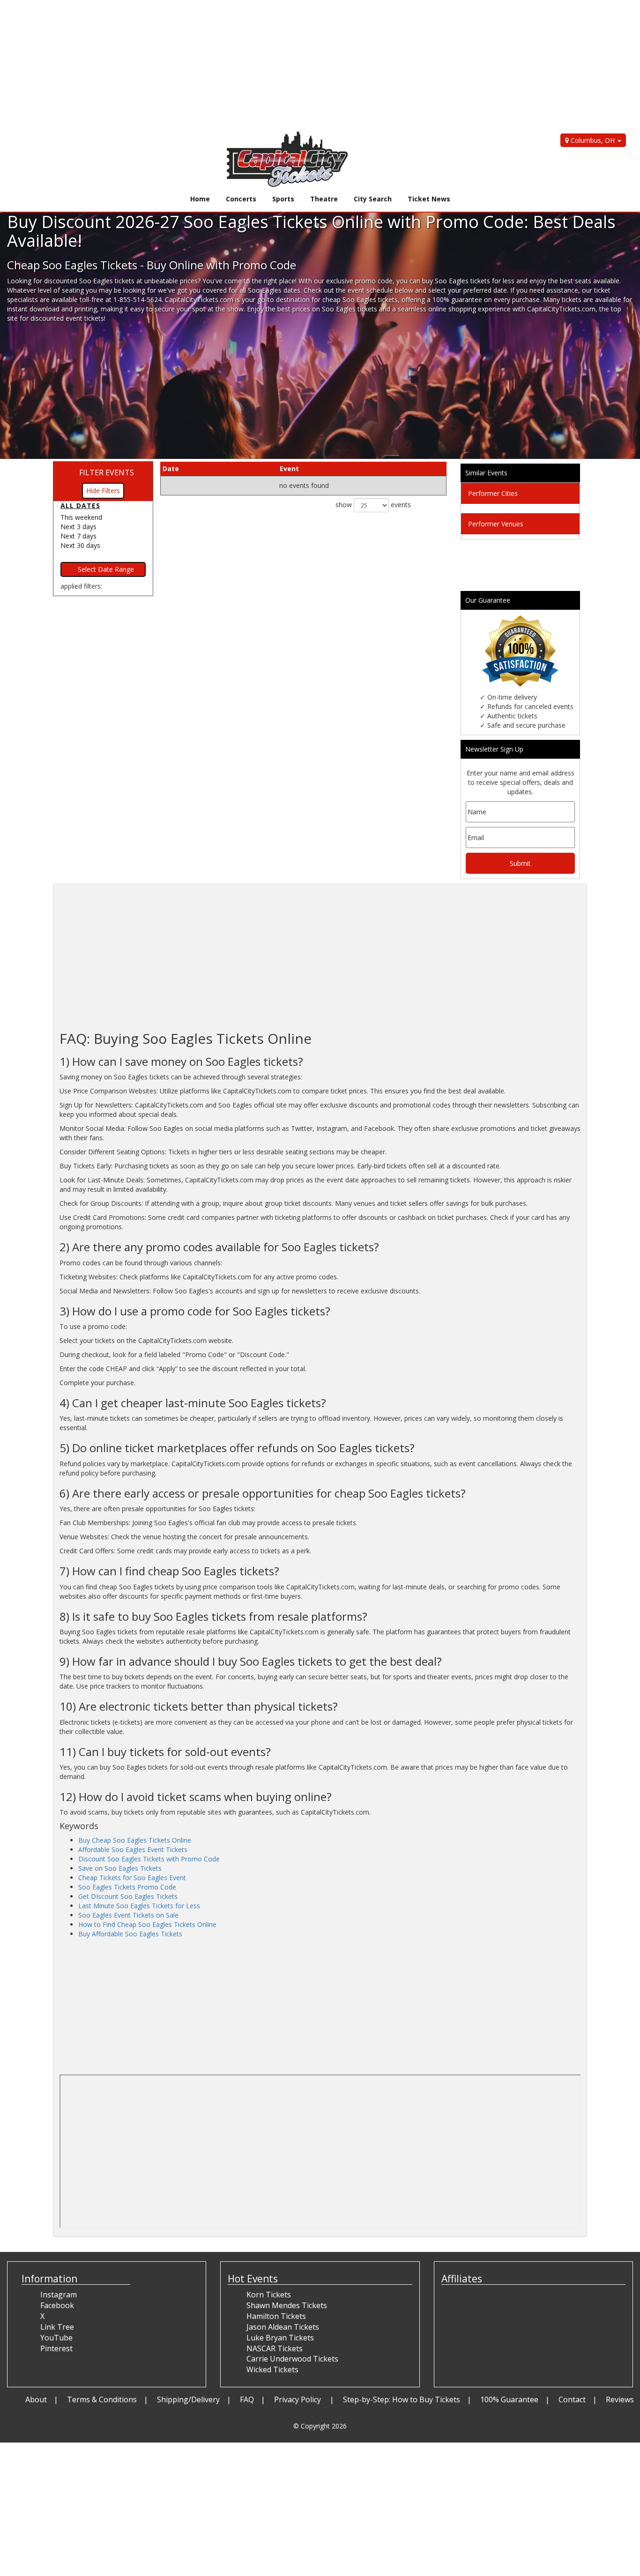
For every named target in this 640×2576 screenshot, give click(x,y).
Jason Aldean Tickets (283, 2327)
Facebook (57, 2305)
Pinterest (56, 2348)
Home (200, 199)
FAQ (247, 2399)
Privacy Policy (298, 2399)
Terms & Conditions (102, 2399)
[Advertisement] (281, 66)
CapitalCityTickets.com (561, 309)
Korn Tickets (269, 2295)
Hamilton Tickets (276, 2316)
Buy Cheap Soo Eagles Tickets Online (135, 1840)
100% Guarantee (509, 2399)
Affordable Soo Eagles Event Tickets (133, 1849)
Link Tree (57, 2327)
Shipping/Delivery (188, 2399)
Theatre (324, 199)
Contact (572, 2399)
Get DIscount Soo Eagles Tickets (128, 1896)
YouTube (56, 2338)
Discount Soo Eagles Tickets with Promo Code (149, 1859)
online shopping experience (469, 309)
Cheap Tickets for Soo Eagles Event (132, 1878)
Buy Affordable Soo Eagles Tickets (130, 1934)
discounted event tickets (67, 318)
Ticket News (429, 199)
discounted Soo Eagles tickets (89, 281)
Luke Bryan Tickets (280, 2338)
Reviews (620, 2399)
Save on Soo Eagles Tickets (120, 1868)
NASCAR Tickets (275, 2348)
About (36, 2399)
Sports (283, 199)
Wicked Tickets (272, 2369)
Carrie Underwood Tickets (292, 2359)
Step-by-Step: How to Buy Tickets (402, 2399)
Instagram (59, 2295)
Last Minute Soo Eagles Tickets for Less (139, 1906)
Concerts (241, 199)
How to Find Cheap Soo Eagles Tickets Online (147, 1924)
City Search (373, 199)
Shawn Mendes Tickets (287, 2305)
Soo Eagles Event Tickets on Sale (128, 1915)
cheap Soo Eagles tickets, (361, 299)
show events (373, 504)
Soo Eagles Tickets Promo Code (127, 1887)
